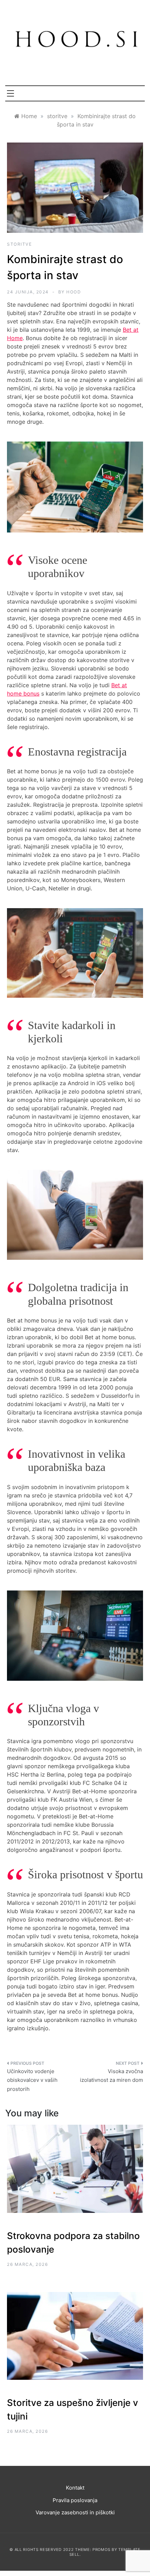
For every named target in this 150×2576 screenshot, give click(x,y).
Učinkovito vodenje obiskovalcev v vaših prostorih (32, 2080)
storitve (19, 244)
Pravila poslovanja (75, 2500)
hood (74, 292)
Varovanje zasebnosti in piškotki (75, 2512)
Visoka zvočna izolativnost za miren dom (111, 2076)
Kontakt (75, 2488)
